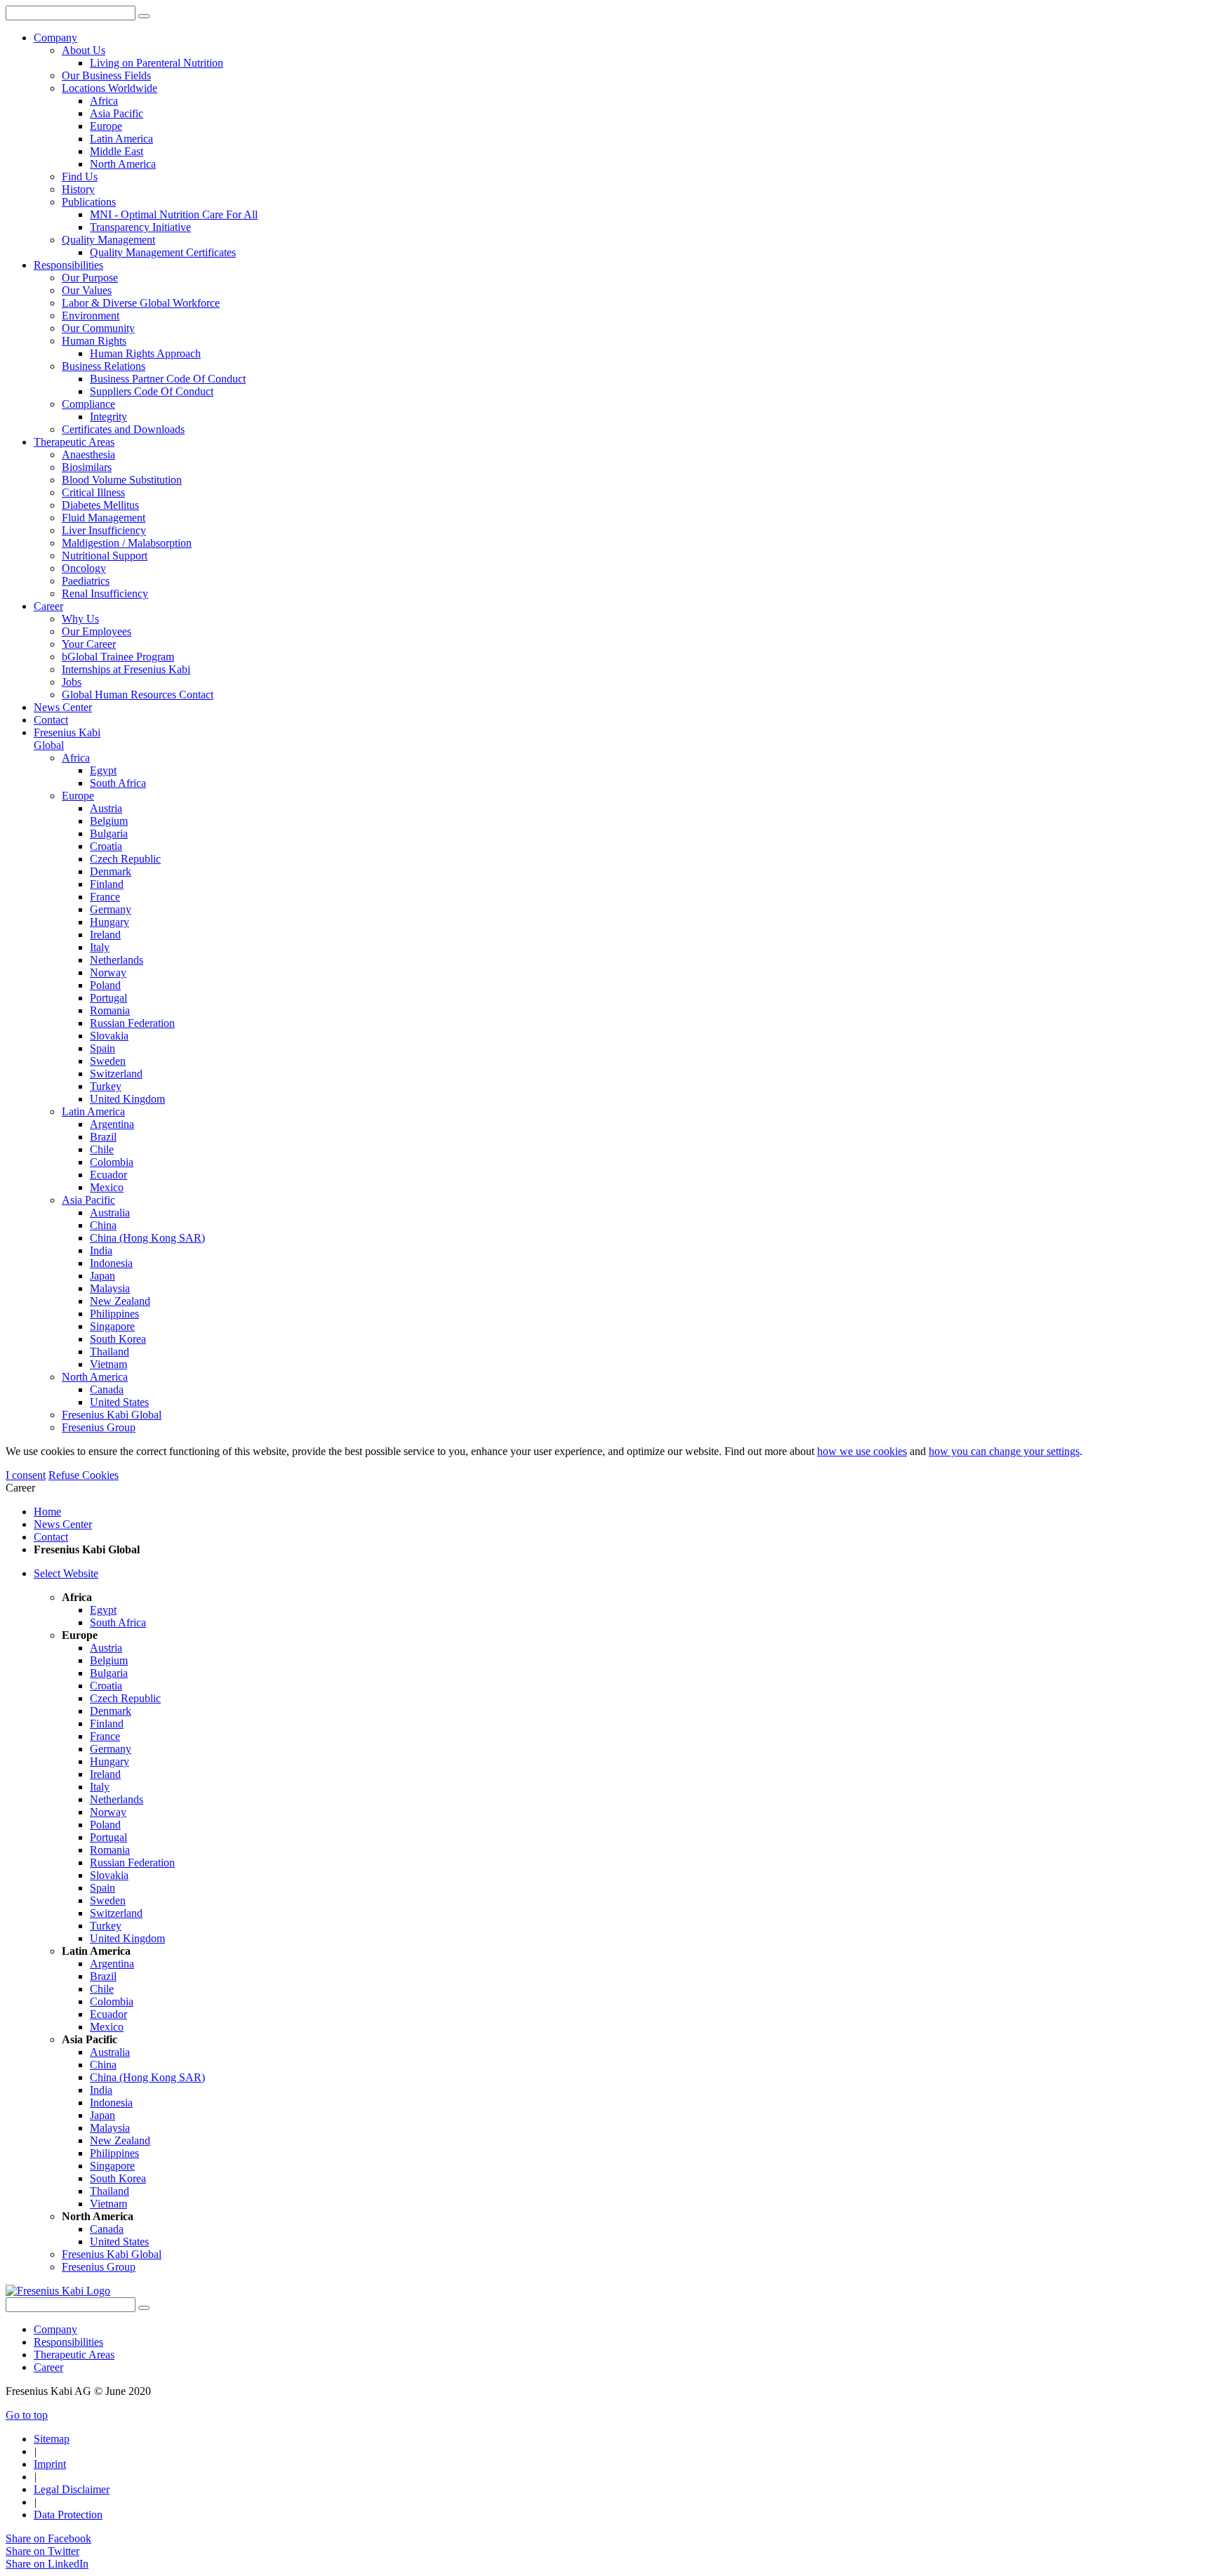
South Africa (118, 783)
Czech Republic (125, 859)
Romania (110, 1010)
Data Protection (68, 2515)
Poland (105, 985)
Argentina (112, 1124)
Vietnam (108, 1364)
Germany (111, 909)
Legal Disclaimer (72, 2489)
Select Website (66, 1573)
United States (119, 1402)
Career (48, 2367)
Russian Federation (132, 1023)
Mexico (107, 1187)
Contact (51, 1537)
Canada (107, 1389)
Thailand (110, 1352)
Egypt (103, 770)
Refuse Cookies (84, 1475)
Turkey (106, 1086)
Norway (108, 972)
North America (95, 1377)
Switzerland (116, 1074)
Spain (102, 1048)
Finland (107, 884)
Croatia (106, 846)
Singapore (112, 1326)
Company (55, 2329)
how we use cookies (862, 1451)
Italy (100, 947)
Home (47, 1512)
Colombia (112, 1162)
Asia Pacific (88, 1200)
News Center (63, 1524)
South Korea (118, 1339)
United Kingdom (127, 1099)
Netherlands (117, 960)
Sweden (108, 1061)
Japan (102, 1276)
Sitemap (52, 2439)
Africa (76, 758)
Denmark (111, 871)
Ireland (105, 935)
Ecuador (108, 1175)
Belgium (109, 821)
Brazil (103, 1137)
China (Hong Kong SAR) (147, 1238)
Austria (106, 808)
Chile (102, 1149)
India (101, 1250)
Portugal (108, 998)
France (105, 897)
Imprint (50, 2464)
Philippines (114, 1314)
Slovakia (109, 1036)
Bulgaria (109, 834)
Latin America (93, 1111)
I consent (26, 1475)
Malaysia (110, 1288)
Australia (110, 1213)
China (103, 1225)
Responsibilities (68, 2342)
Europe (78, 796)
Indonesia (111, 1263)
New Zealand (120, 1301)
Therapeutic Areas (74, 2355)
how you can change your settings (1004, 1451)
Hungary (110, 922)
